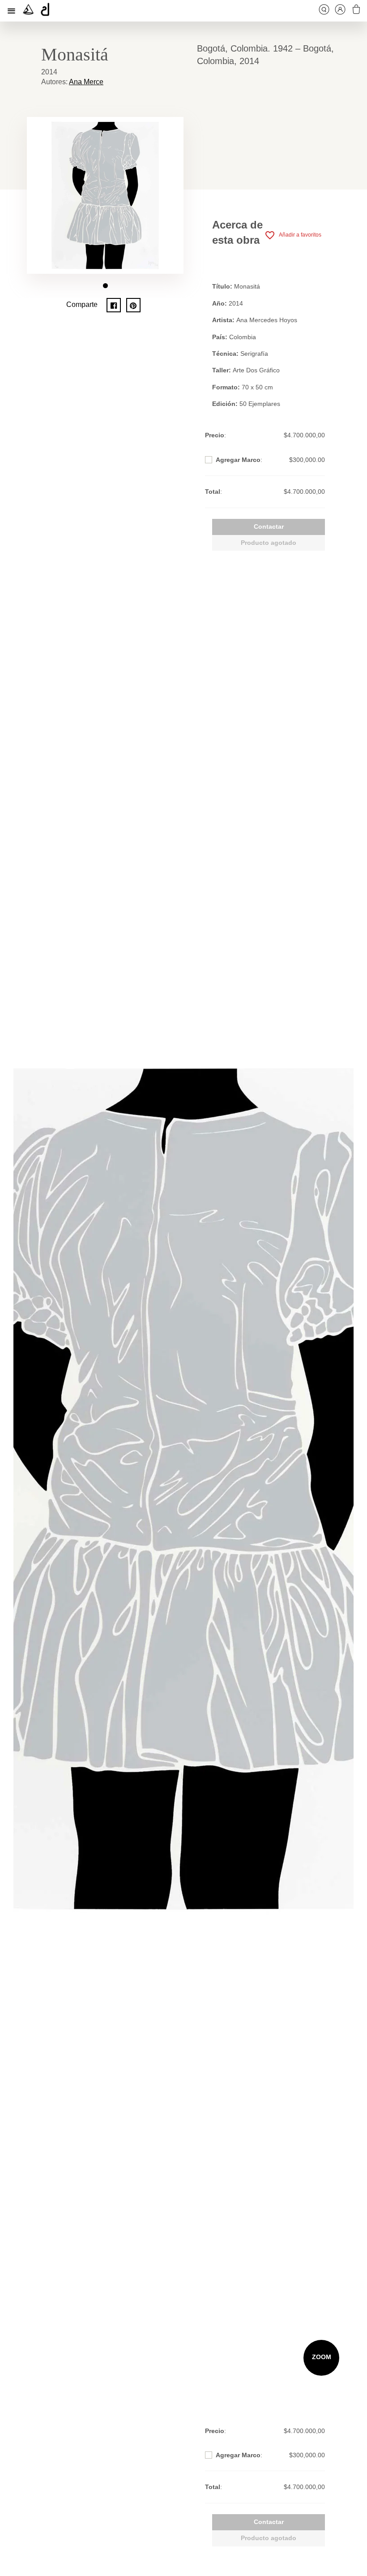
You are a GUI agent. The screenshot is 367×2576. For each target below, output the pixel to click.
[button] (105, 286)
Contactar (269, 526)
